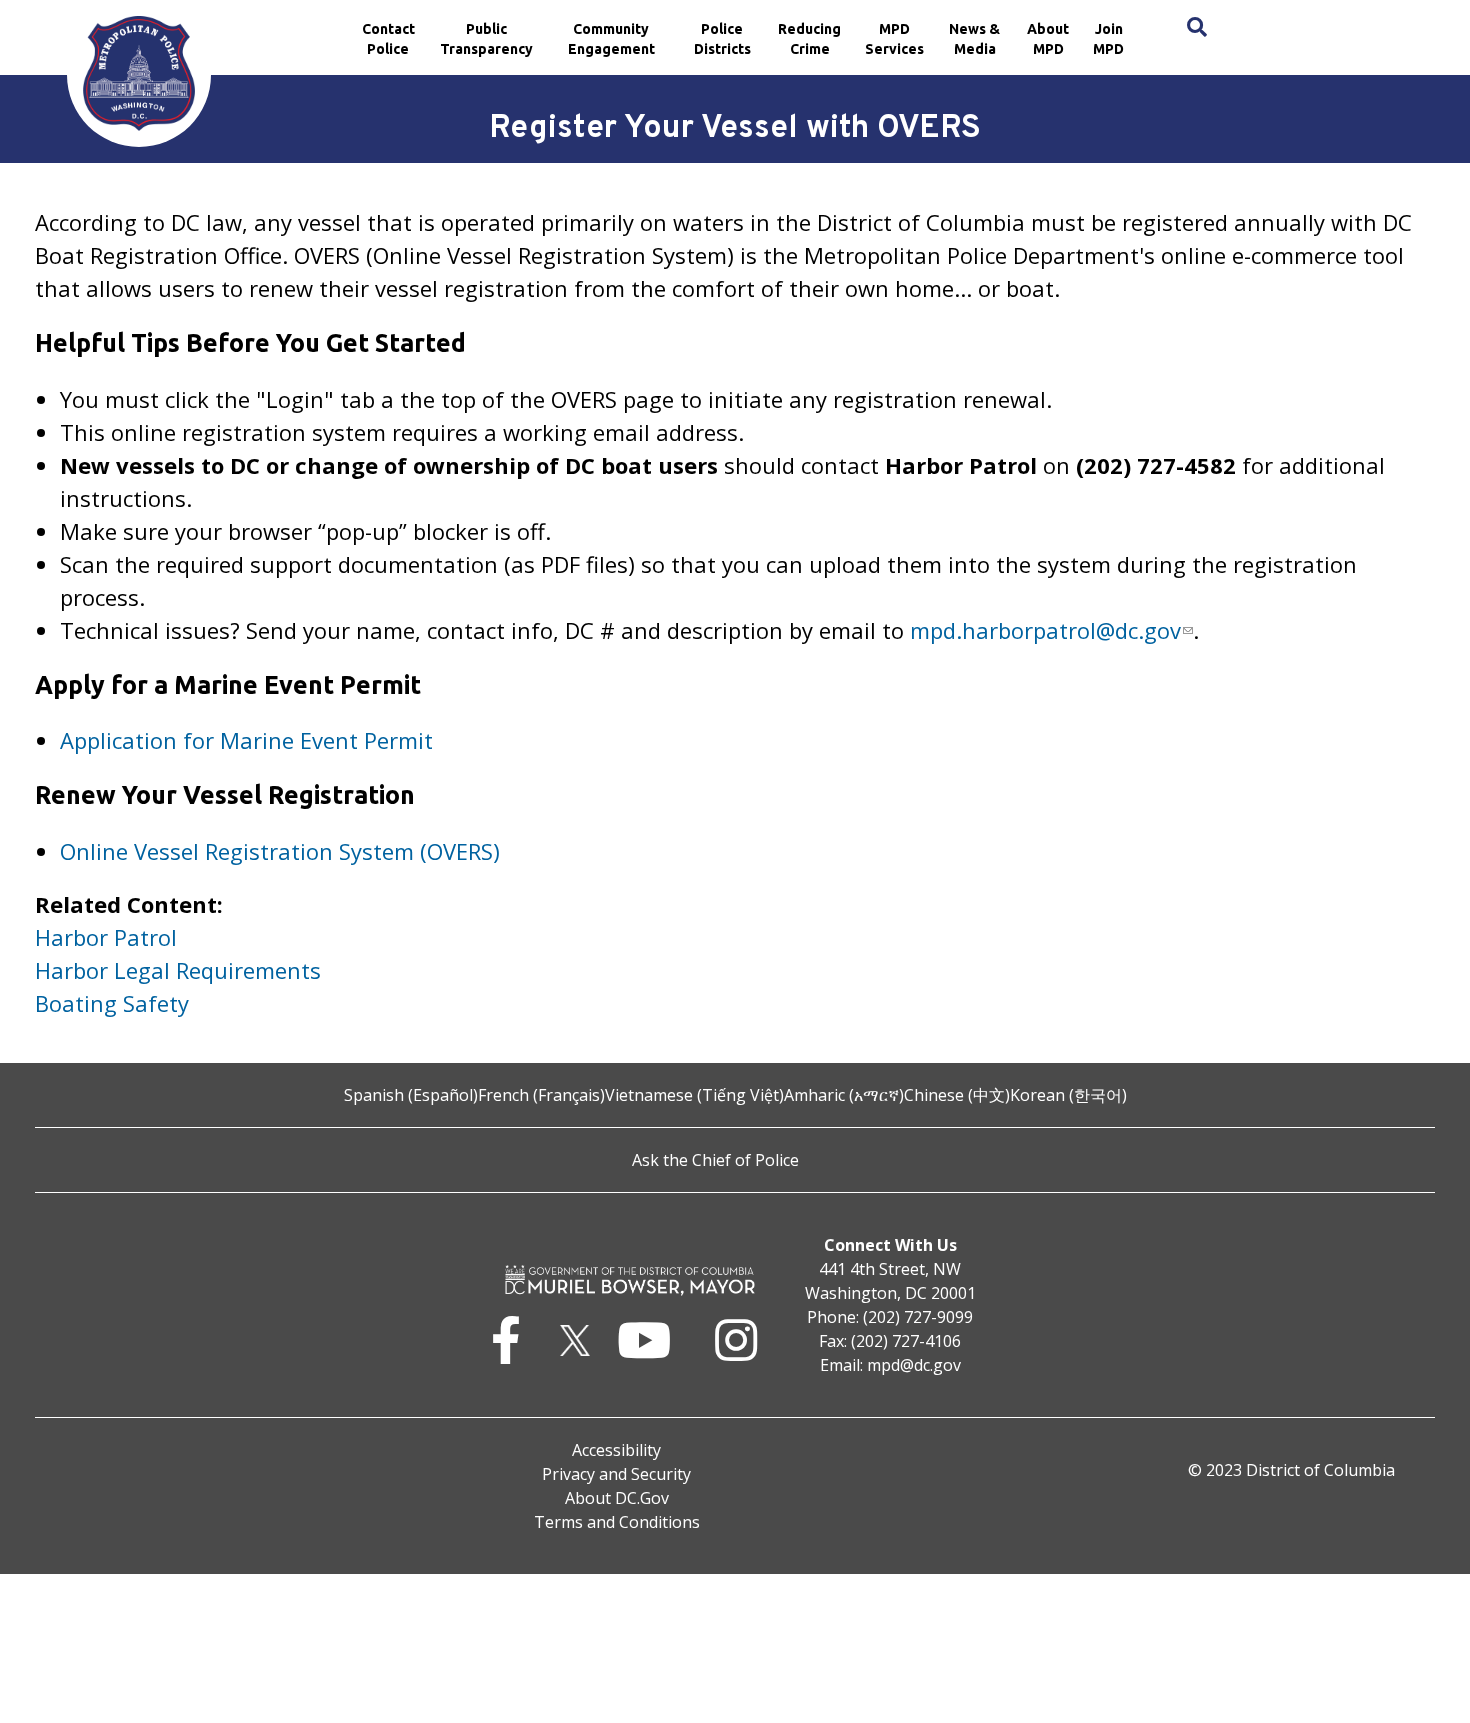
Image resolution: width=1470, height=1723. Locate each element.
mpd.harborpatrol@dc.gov (1045, 630)
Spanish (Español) (411, 1095)
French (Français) (541, 1095)
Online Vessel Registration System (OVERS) (280, 851)
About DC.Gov (617, 1498)
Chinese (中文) (957, 1095)
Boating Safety (112, 1003)
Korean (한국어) (1068, 1095)
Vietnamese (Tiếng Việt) (694, 1095)
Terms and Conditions (617, 1522)
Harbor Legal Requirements (178, 970)
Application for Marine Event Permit (246, 740)
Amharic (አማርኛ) (844, 1095)
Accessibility (616, 1450)
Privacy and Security (616, 1474)
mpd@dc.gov (914, 1365)
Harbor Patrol (106, 937)
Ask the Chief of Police (715, 1160)
